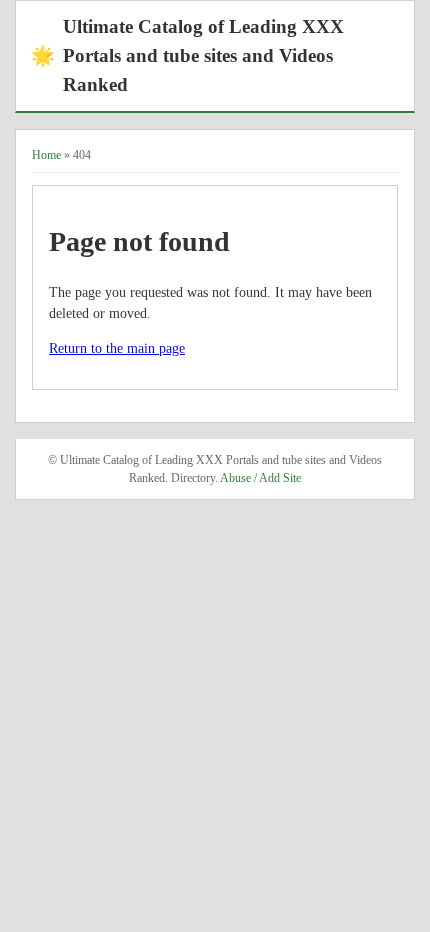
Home (46, 155)
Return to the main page (117, 348)
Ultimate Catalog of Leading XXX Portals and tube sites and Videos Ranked (187, 55)
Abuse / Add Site (260, 478)
